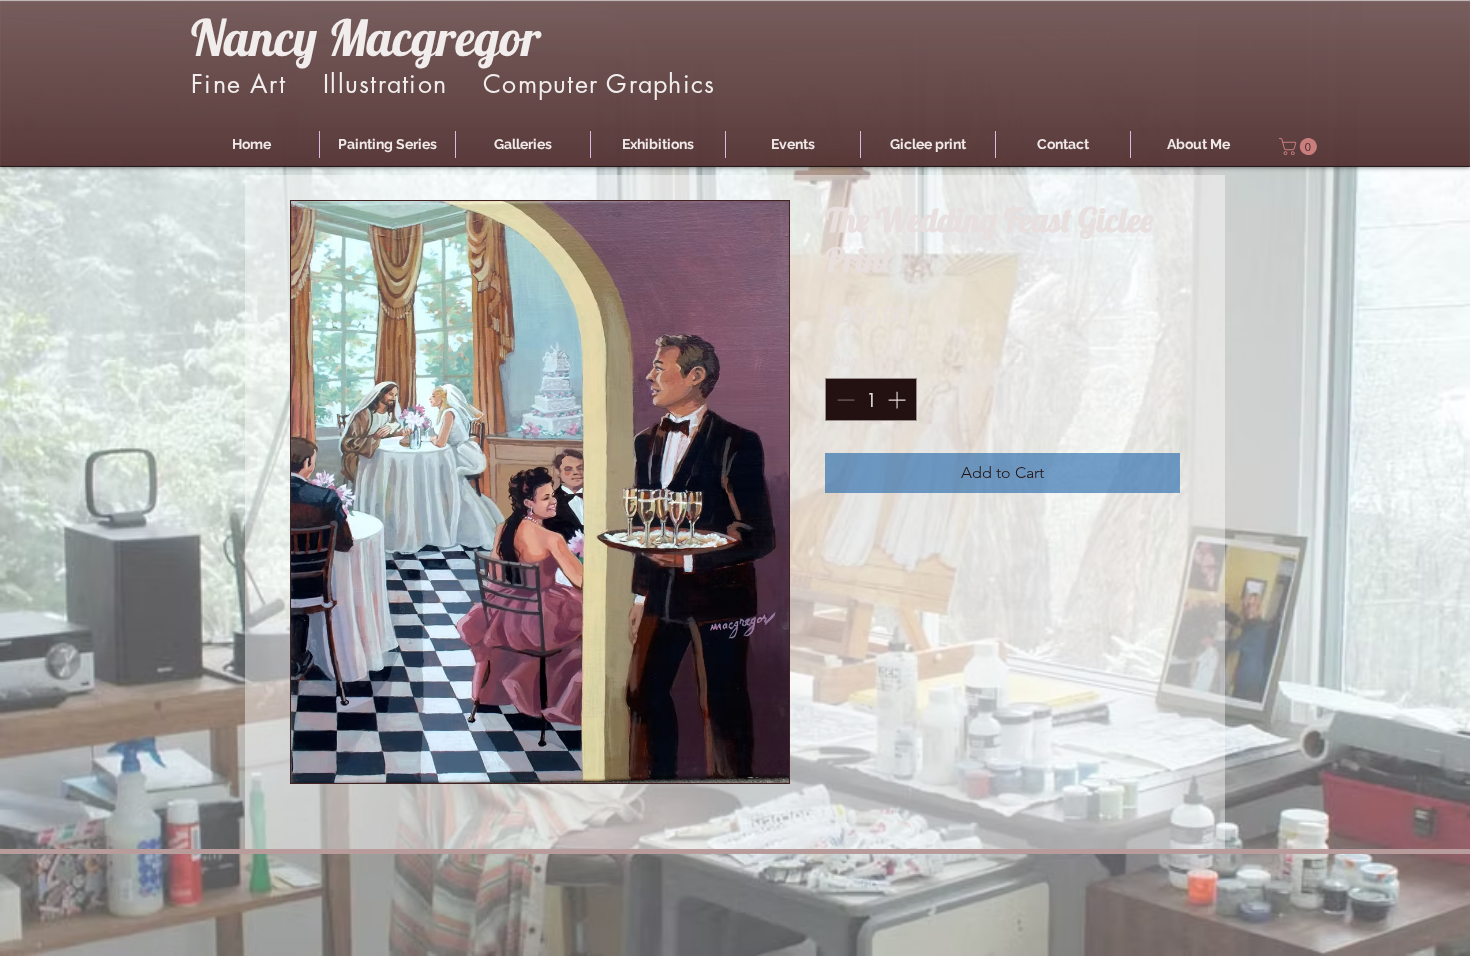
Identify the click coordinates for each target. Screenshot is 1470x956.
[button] (387, 144)
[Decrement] (843, 399)
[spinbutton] (871, 399)
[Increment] (898, 399)
